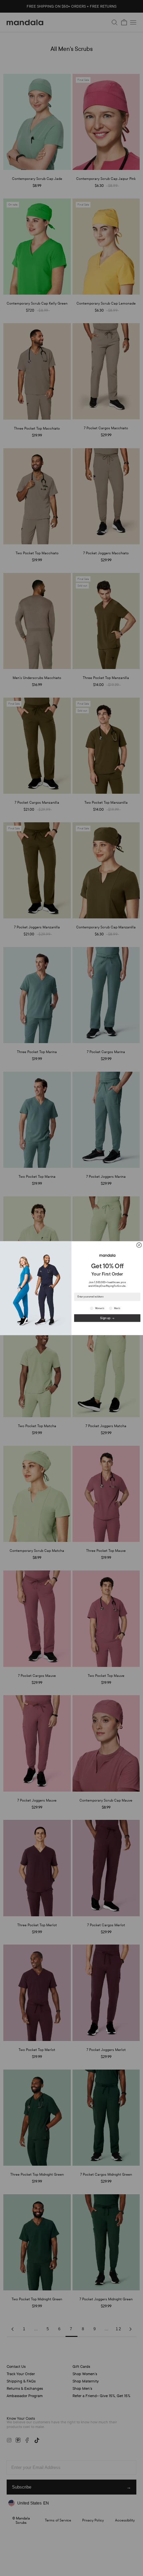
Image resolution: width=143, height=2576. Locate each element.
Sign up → (107, 1318)
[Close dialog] (139, 1245)
